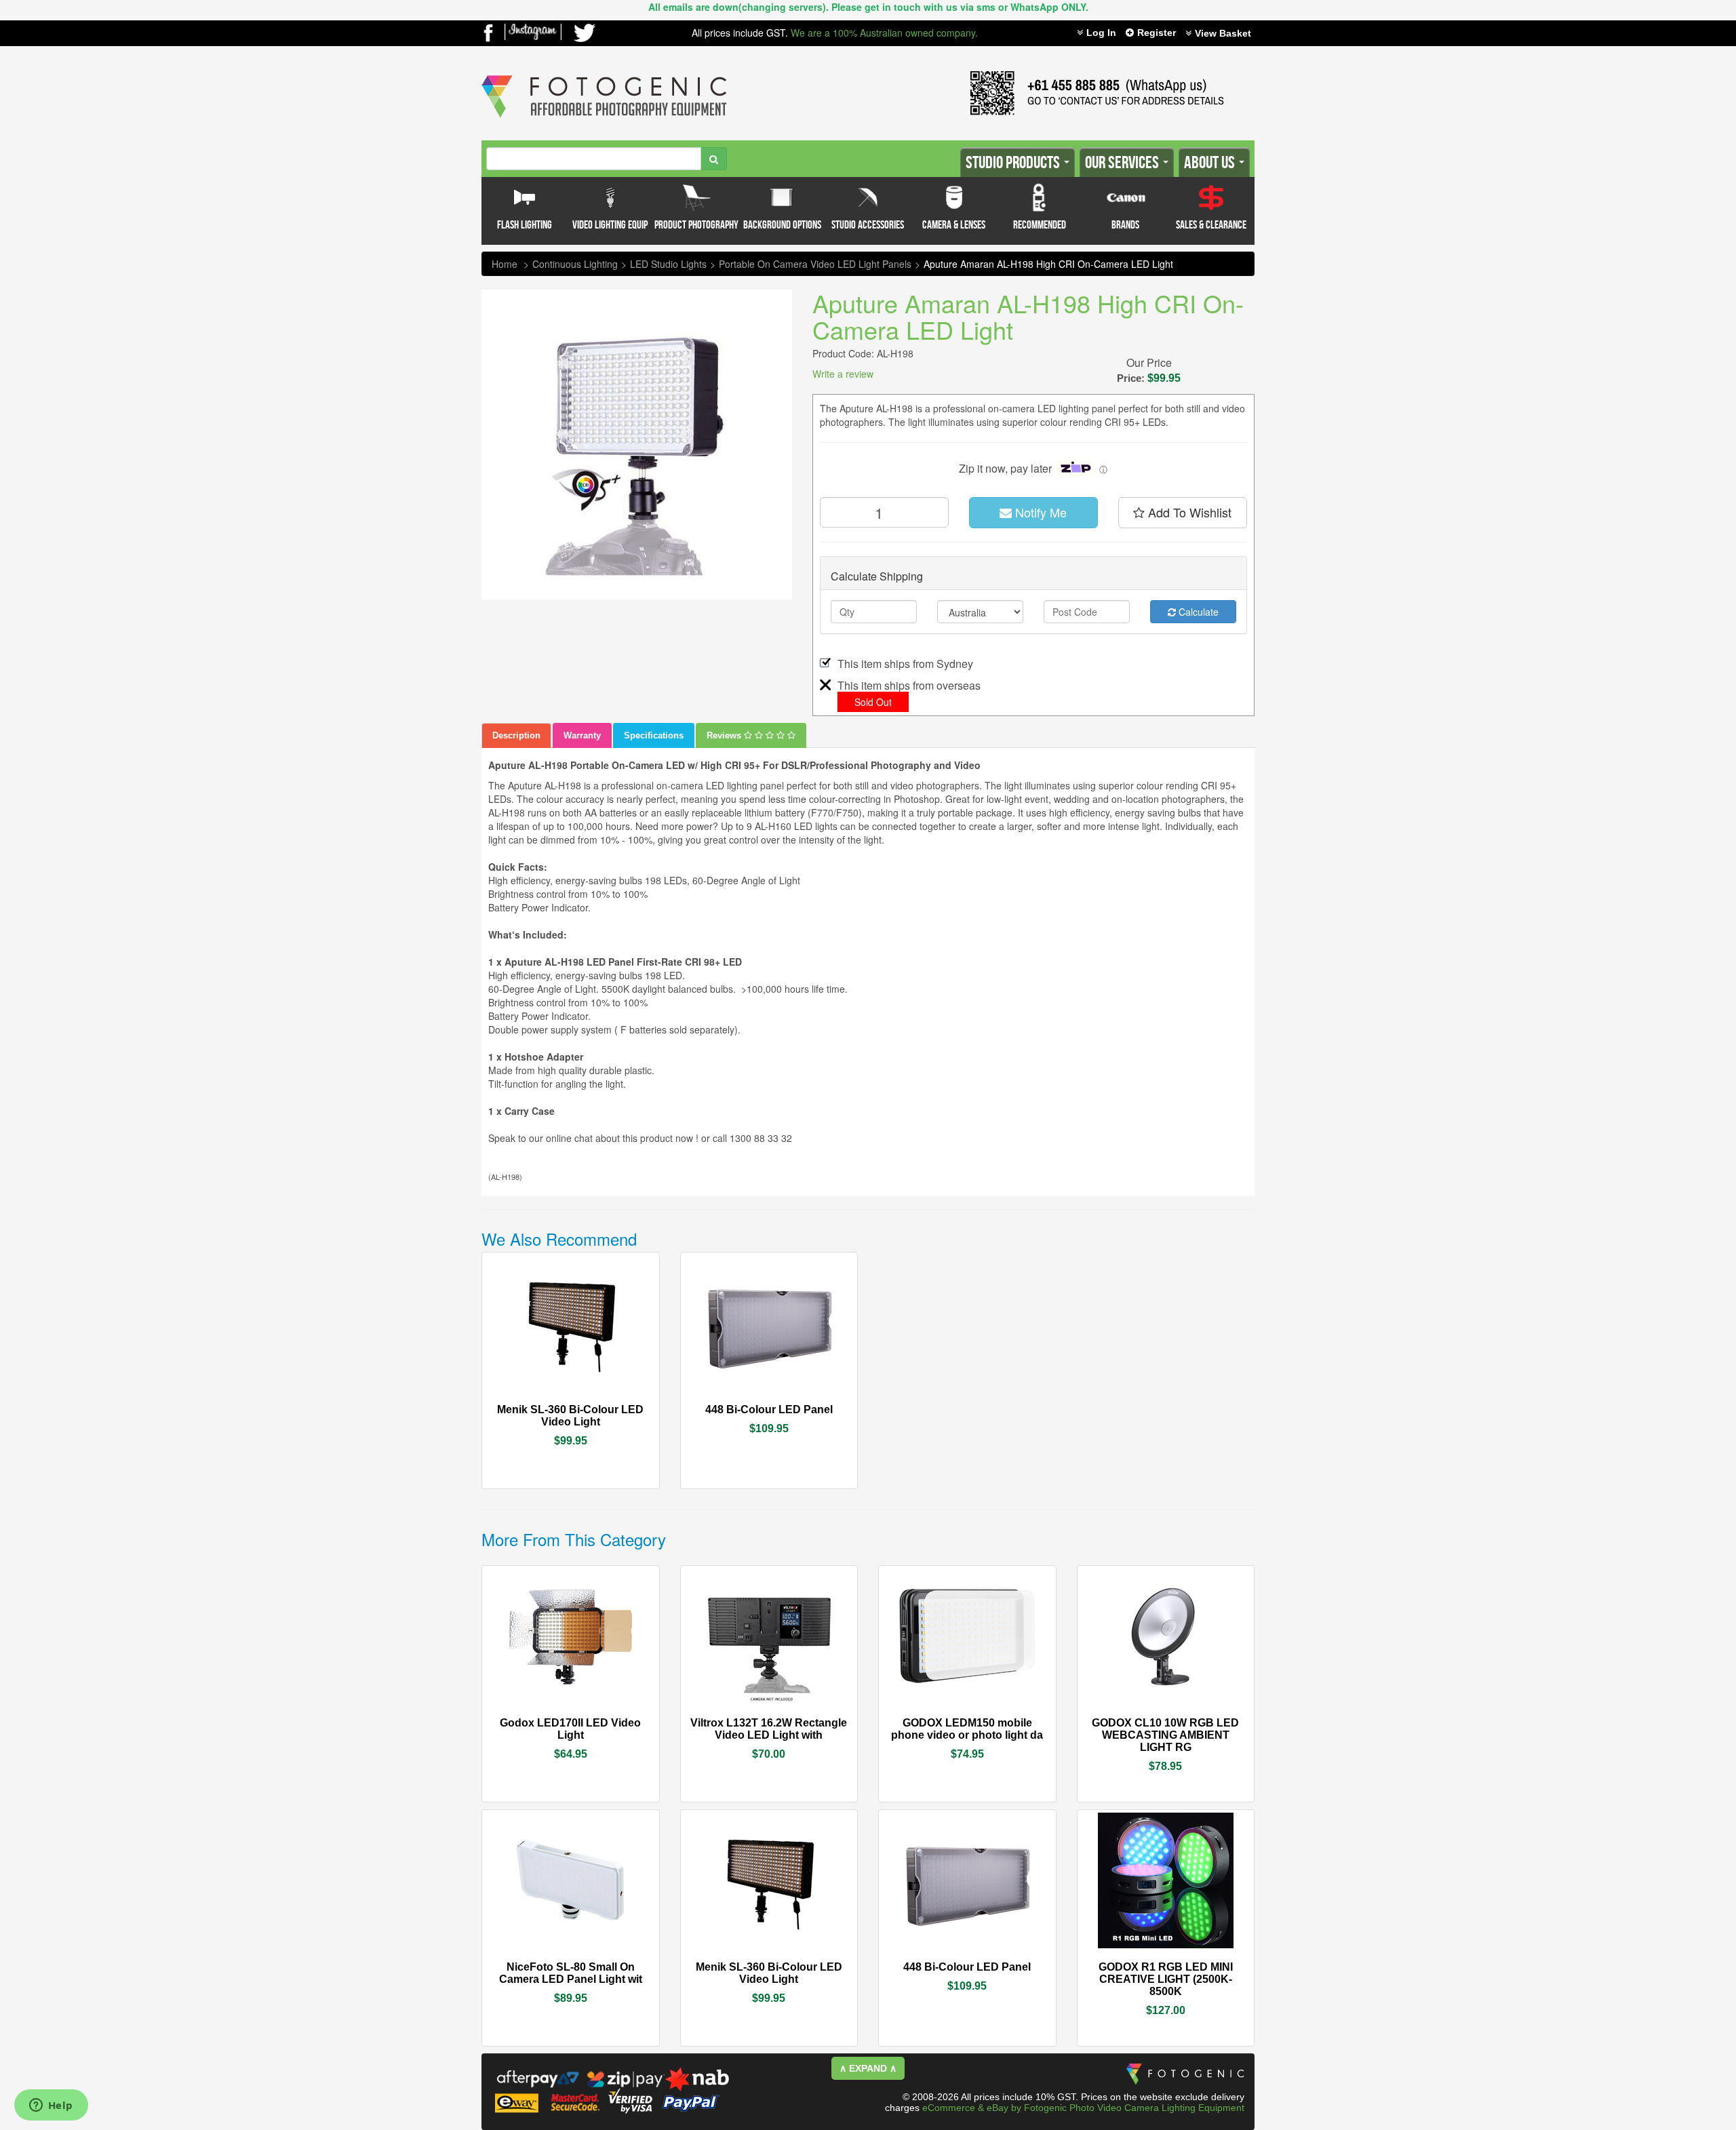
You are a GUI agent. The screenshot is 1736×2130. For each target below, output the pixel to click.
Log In (1101, 33)
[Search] (714, 159)
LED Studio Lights (668, 264)
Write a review (843, 374)
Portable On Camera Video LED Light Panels (815, 264)
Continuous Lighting (575, 264)
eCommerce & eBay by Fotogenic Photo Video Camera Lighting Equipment (1083, 2108)
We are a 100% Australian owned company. (884, 33)
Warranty (582, 735)
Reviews (725, 735)
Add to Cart (607, 1410)
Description (516, 735)
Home (505, 264)
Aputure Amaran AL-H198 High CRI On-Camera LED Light (1048, 264)
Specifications (654, 735)
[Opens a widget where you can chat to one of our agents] (51, 2106)
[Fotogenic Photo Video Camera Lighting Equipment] (604, 75)
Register (1157, 33)
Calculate (1197, 612)
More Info (530, 1408)
